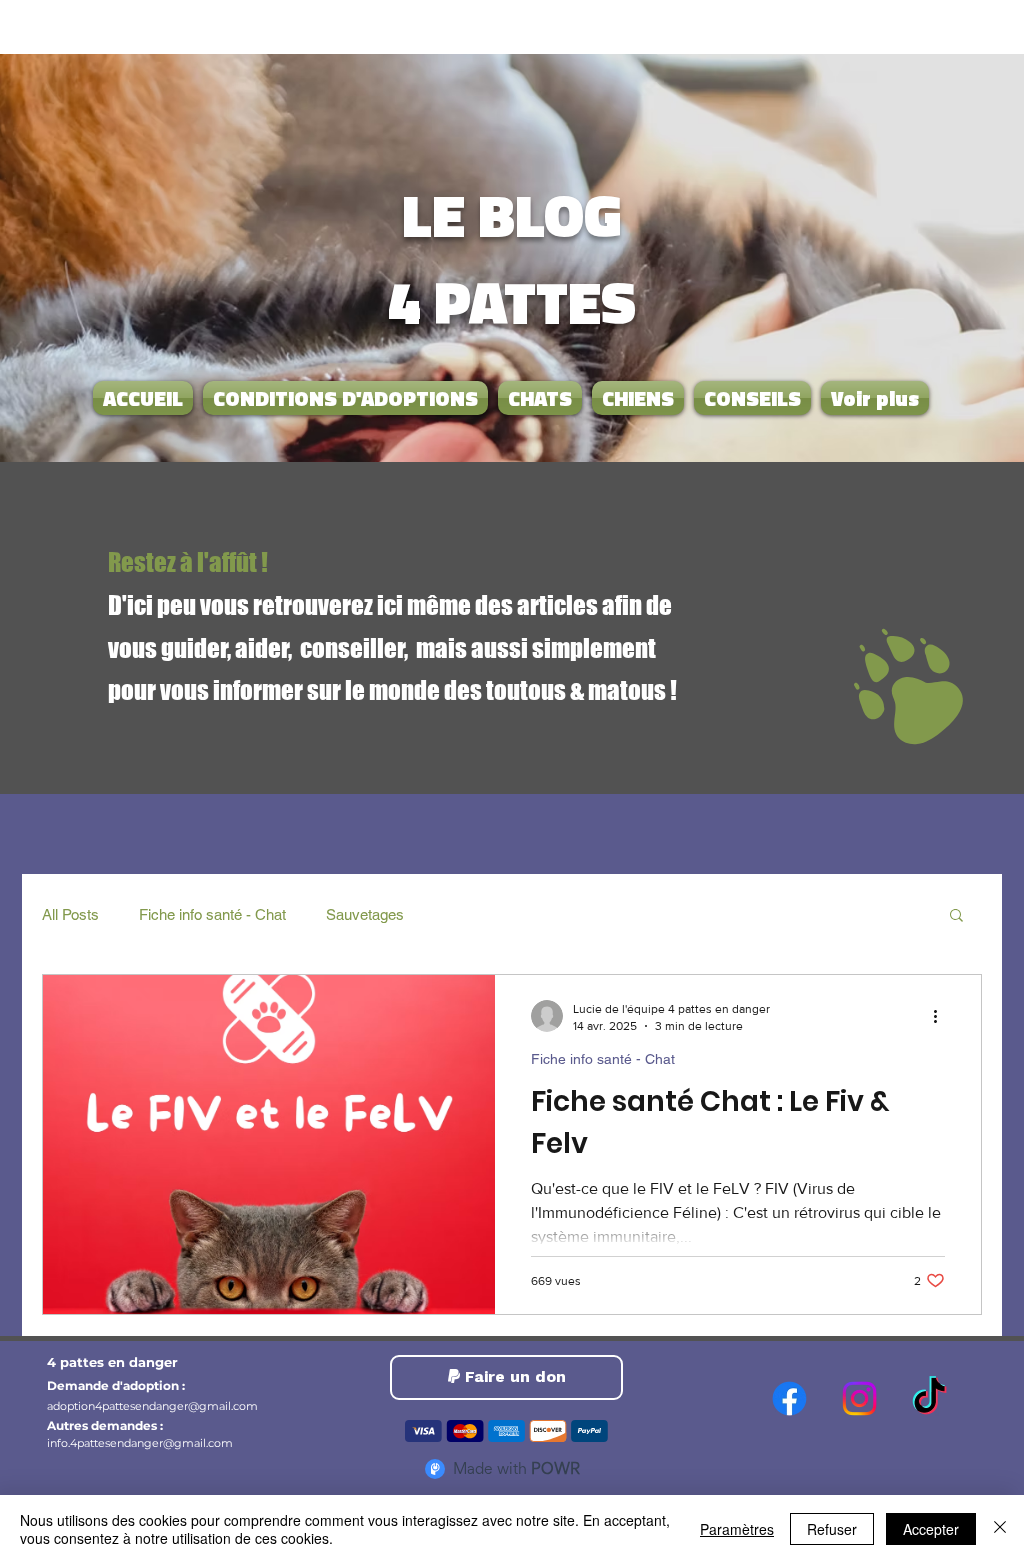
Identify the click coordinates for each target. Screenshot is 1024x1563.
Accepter (931, 1529)
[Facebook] (789, 1398)
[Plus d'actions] (942, 1016)
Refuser (832, 1529)
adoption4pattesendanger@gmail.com (152, 1406)
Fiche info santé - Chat (212, 914)
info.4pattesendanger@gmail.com (140, 1443)
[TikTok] (929, 1398)
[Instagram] (859, 1398)
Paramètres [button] (737, 1529)
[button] (956, 916)
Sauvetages (365, 914)
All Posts (70, 914)
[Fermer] (1000, 1529)
